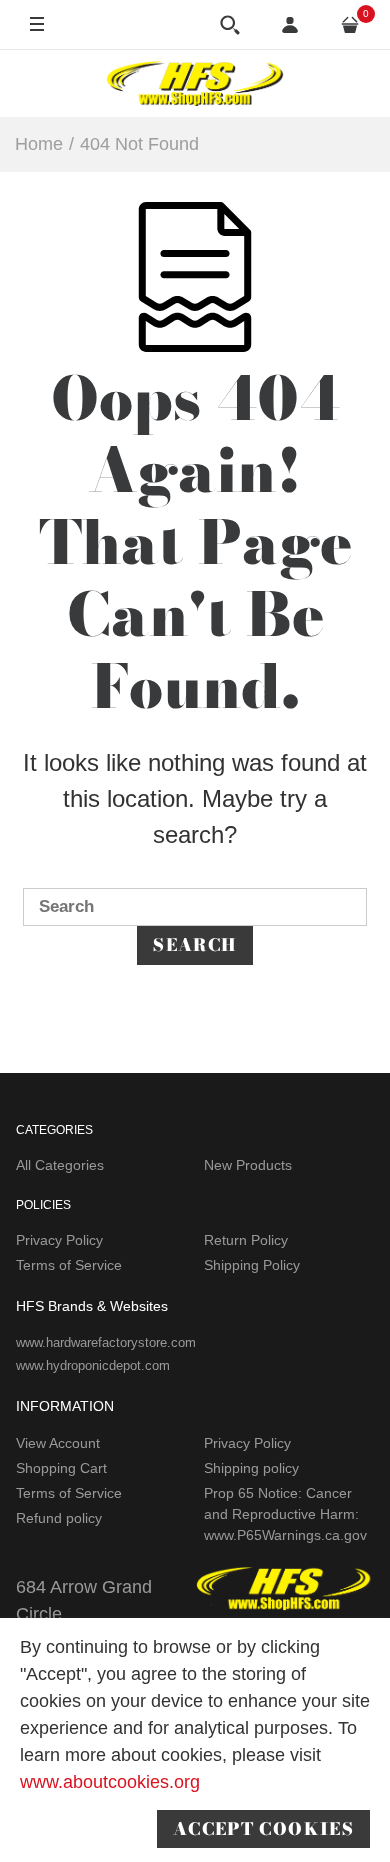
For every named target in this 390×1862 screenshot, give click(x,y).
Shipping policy (251, 1468)
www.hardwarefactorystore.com (106, 1342)
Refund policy (59, 1518)
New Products (248, 1165)
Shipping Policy (252, 1265)
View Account (58, 1443)
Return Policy (246, 1240)
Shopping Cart (61, 1468)
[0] (350, 25)
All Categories (60, 1165)
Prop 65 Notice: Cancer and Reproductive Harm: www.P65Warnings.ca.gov (285, 1514)
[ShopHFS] (195, 83)
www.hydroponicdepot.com (93, 1365)
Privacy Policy (59, 1240)
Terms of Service (69, 1265)
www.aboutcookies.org (110, 1782)
